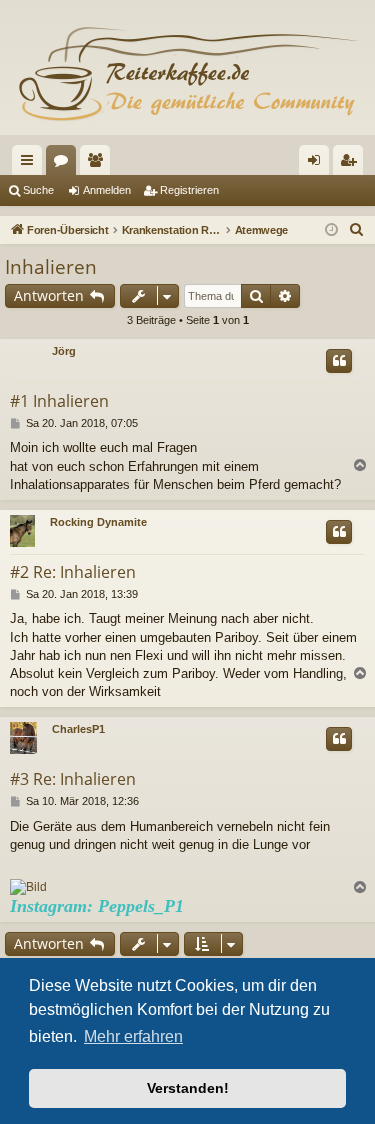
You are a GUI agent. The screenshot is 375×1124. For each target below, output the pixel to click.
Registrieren (189, 190)
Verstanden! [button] (188, 1088)
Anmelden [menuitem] (318, 164)
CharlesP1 (78, 729)
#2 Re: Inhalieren (73, 572)
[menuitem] (357, 230)
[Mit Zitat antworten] (339, 361)
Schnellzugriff (31, 164)
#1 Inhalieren (59, 401)
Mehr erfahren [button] (133, 1036)
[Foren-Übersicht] (187, 75)
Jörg (64, 351)
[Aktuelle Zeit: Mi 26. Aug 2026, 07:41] (331, 230)
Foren (65, 164)
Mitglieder (99, 164)
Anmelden (107, 190)
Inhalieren (51, 267)
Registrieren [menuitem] (352, 164)
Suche (38, 190)
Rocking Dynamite (98, 522)
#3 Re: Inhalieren (73, 779)
